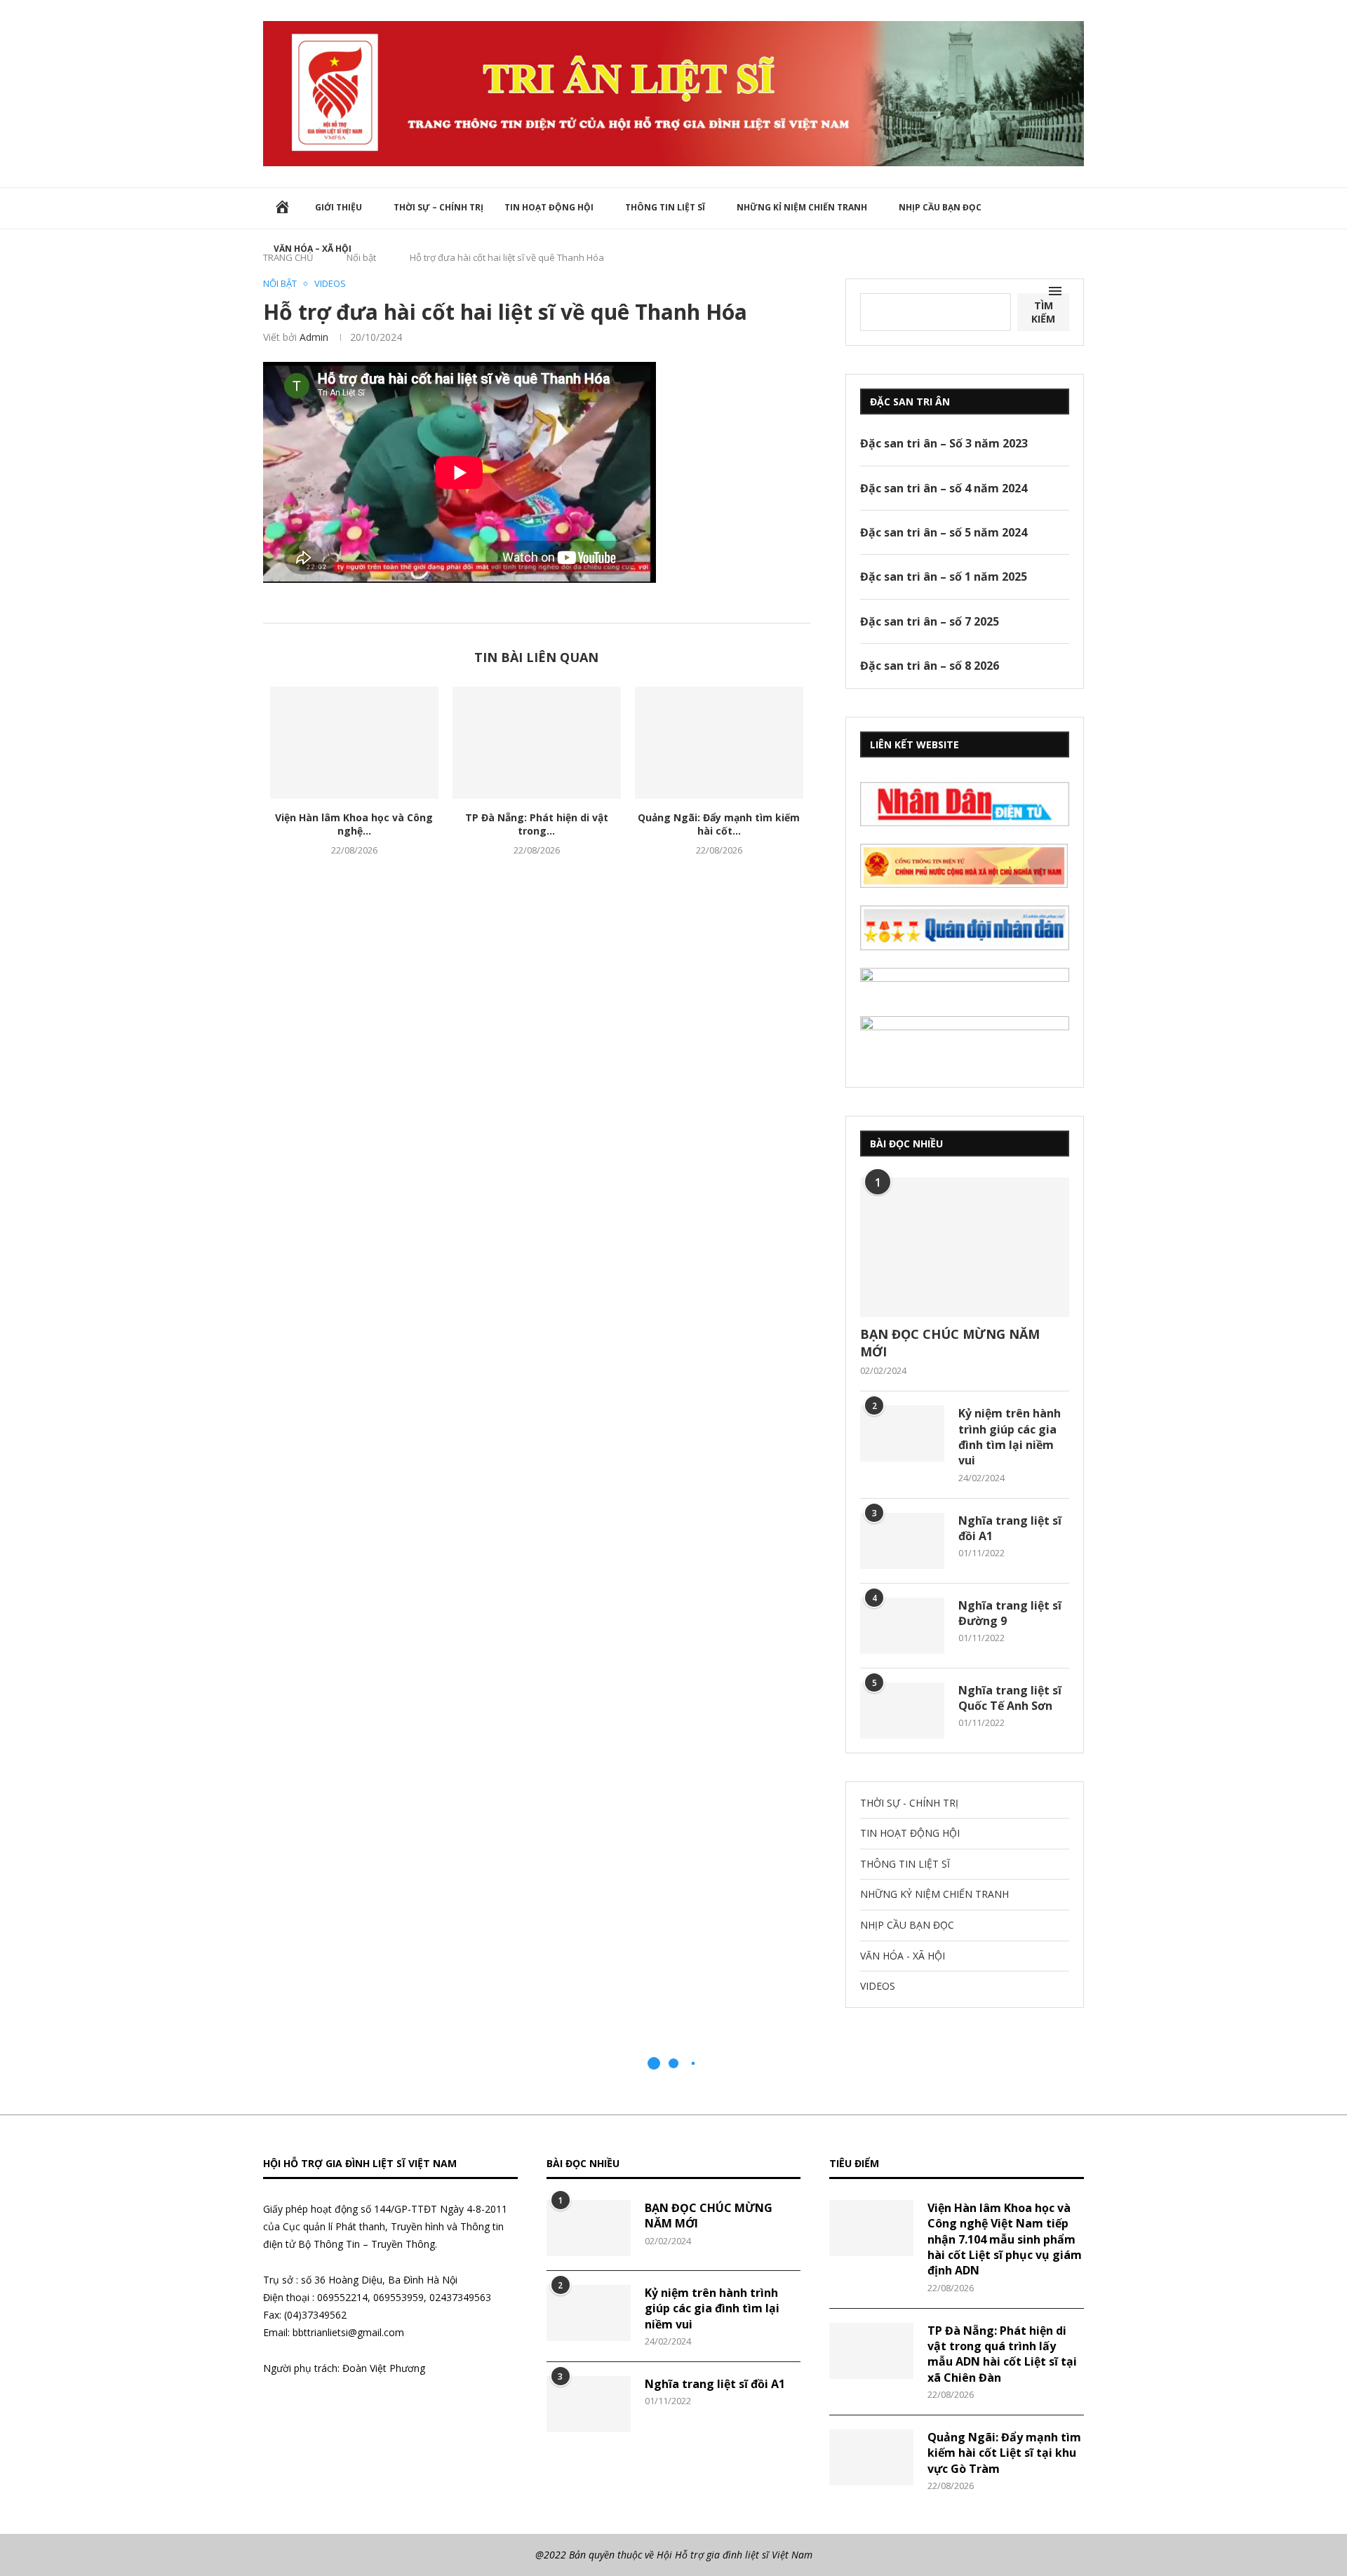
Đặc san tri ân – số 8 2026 (930, 666)
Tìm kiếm (1043, 312)
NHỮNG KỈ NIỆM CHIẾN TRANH (802, 207)
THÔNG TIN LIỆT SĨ (665, 207)
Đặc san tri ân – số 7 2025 (930, 621)
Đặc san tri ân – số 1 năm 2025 (944, 576)
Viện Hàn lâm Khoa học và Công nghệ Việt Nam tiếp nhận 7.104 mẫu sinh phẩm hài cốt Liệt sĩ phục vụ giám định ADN (1005, 2239)
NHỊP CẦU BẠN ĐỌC (940, 207)
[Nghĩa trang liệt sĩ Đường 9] (902, 1626)
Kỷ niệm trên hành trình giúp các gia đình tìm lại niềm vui (1010, 1437)
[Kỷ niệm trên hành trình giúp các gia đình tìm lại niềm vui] (902, 1434)
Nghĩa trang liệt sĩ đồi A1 (1010, 1528)
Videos (330, 284)
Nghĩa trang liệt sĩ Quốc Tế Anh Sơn (1010, 1698)
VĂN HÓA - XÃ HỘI (903, 1956)
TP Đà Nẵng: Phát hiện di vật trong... (537, 824)
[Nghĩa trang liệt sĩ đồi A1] (902, 1541)
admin (314, 337)
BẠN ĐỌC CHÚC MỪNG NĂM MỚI (950, 1343)
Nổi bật (280, 284)
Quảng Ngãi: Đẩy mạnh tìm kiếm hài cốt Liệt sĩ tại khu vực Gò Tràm (1004, 2453)
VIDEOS (878, 1986)
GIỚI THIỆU (339, 207)
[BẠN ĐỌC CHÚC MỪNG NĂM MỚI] (965, 1247)
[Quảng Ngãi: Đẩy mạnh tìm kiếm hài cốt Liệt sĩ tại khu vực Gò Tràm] (719, 743)
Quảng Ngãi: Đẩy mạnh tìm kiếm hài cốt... (719, 824)
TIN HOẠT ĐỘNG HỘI (549, 207)
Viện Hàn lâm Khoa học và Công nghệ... (354, 824)
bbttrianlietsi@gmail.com (348, 2332)
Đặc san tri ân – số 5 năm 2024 (944, 532)
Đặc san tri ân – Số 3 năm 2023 (944, 443)
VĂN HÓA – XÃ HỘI (313, 249)
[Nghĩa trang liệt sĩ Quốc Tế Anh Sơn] (902, 1711)
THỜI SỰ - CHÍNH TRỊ (909, 1803)
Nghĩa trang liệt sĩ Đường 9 (1010, 1613)
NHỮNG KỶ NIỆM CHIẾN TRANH (934, 1894)
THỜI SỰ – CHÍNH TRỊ (438, 207)
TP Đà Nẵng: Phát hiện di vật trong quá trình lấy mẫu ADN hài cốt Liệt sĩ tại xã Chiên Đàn (1002, 2354)
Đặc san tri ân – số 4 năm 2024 (944, 488)
